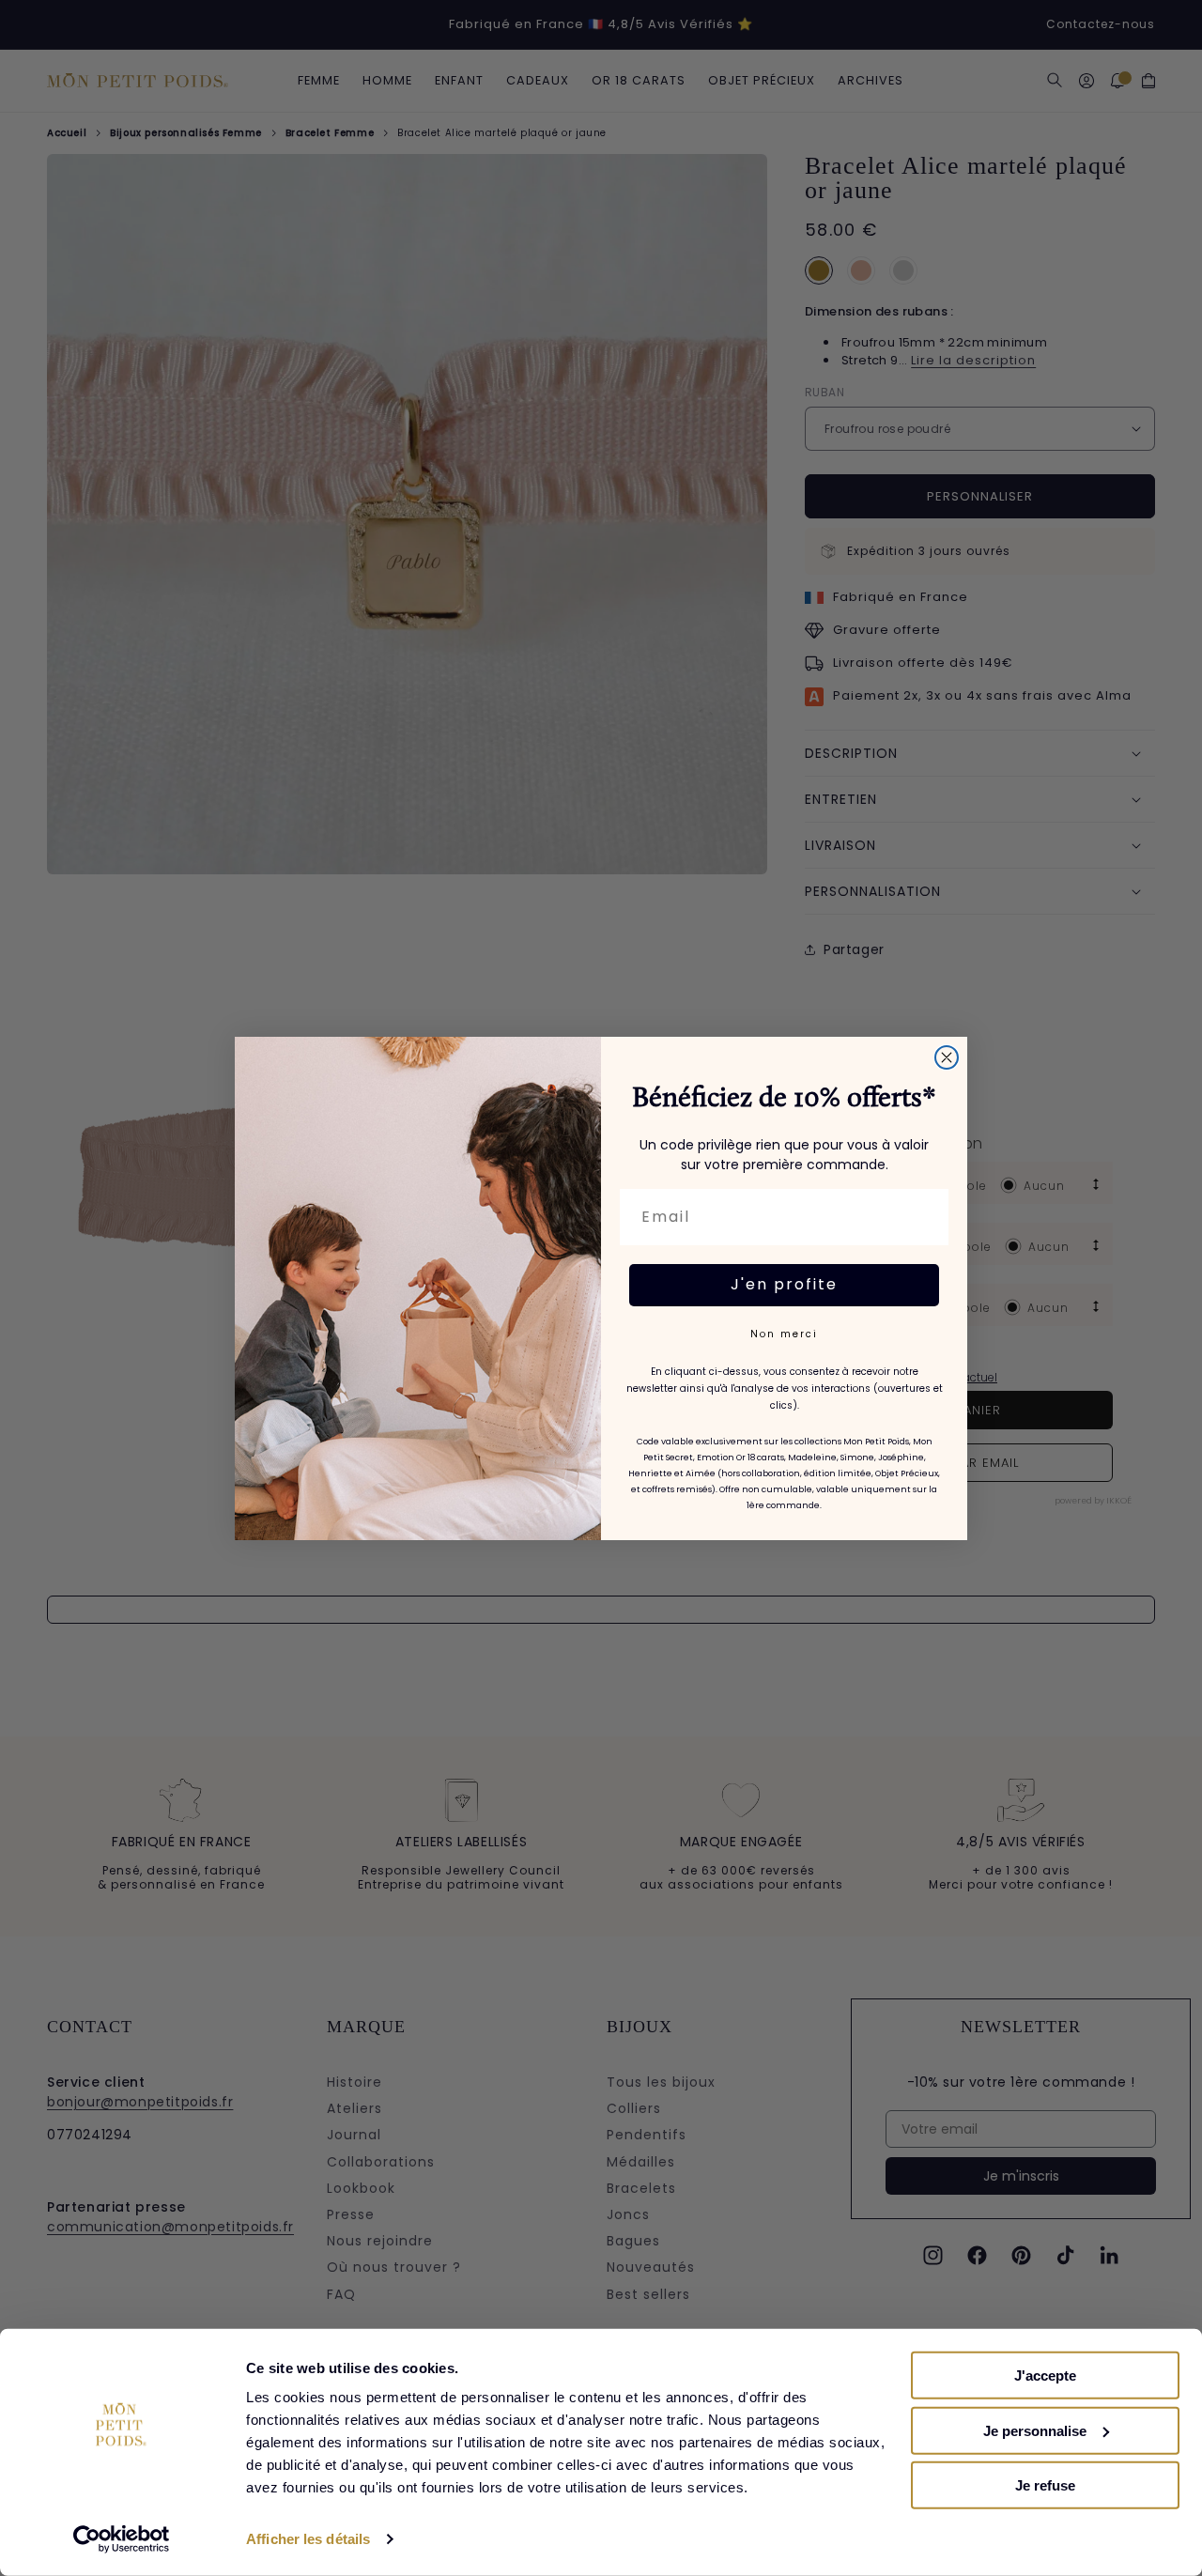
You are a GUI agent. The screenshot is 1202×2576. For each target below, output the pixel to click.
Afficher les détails (308, 2539)
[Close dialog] (947, 1057)
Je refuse (1045, 2485)
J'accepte (1045, 2375)
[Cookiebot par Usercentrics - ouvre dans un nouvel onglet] (122, 2539)
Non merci (784, 1334)
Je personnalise (1035, 2430)
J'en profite (784, 1284)
